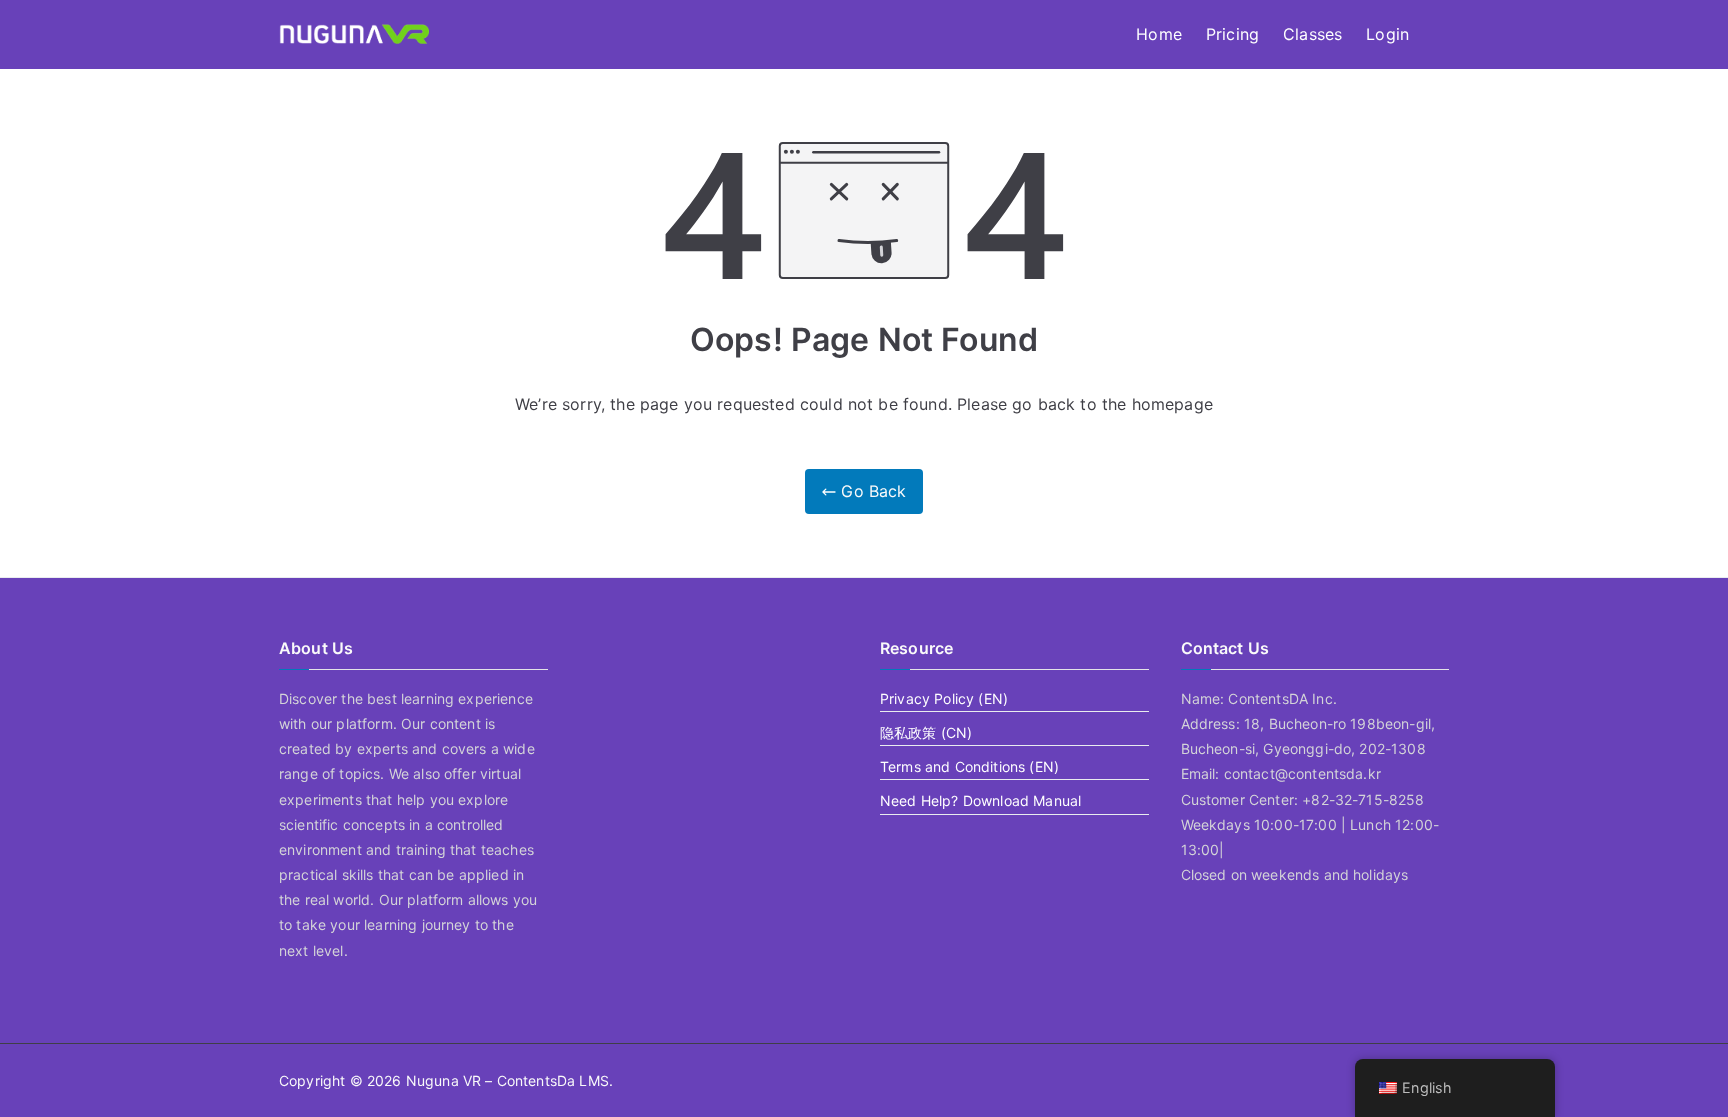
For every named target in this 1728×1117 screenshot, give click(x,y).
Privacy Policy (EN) (944, 698)
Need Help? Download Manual (980, 800)
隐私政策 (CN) (926, 732)
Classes (1312, 34)
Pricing (1232, 34)
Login (1387, 34)
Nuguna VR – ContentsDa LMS (507, 1080)
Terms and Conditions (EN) (969, 766)
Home (1159, 34)
